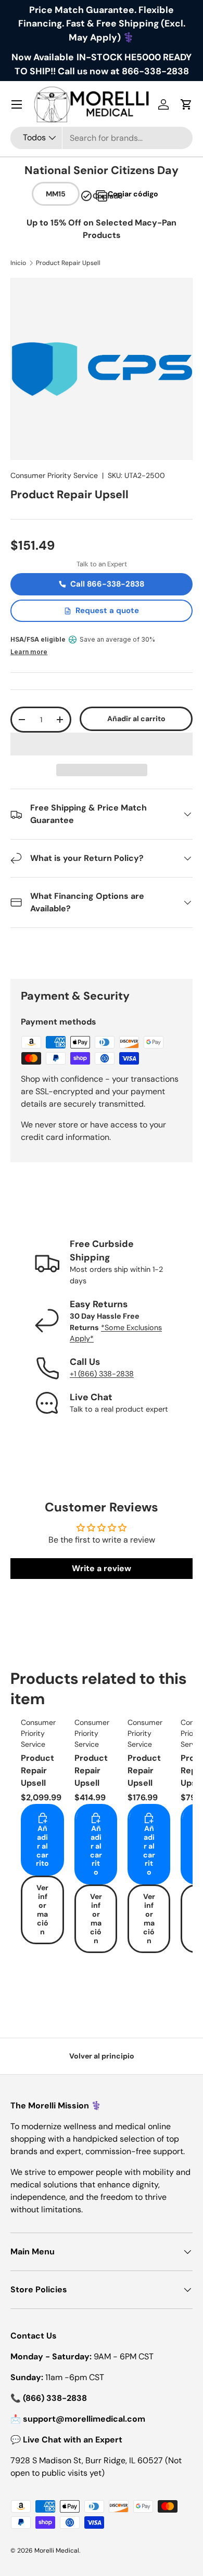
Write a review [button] (102, 1568)
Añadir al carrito (136, 719)
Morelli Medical (57, 2551)
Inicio (18, 263)
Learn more (29, 652)
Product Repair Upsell (68, 263)
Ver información (42, 1909)
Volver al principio (102, 2056)
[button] (102, 744)
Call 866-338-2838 (107, 584)
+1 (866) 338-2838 (102, 1374)
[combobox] (102, 138)
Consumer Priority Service (54, 475)
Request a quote (107, 610)
